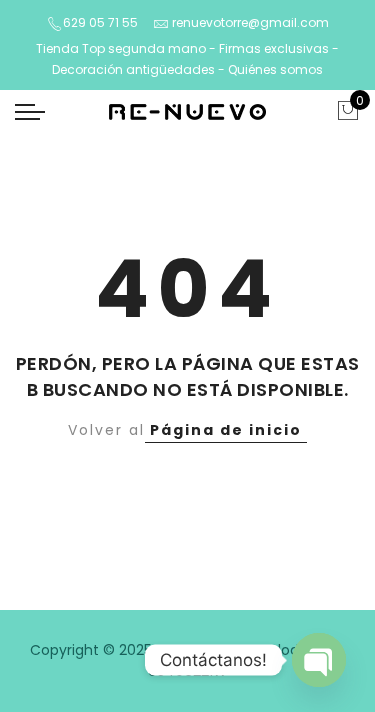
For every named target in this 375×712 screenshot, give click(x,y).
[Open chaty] (319, 660)
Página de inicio (226, 430)
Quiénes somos (275, 69)
